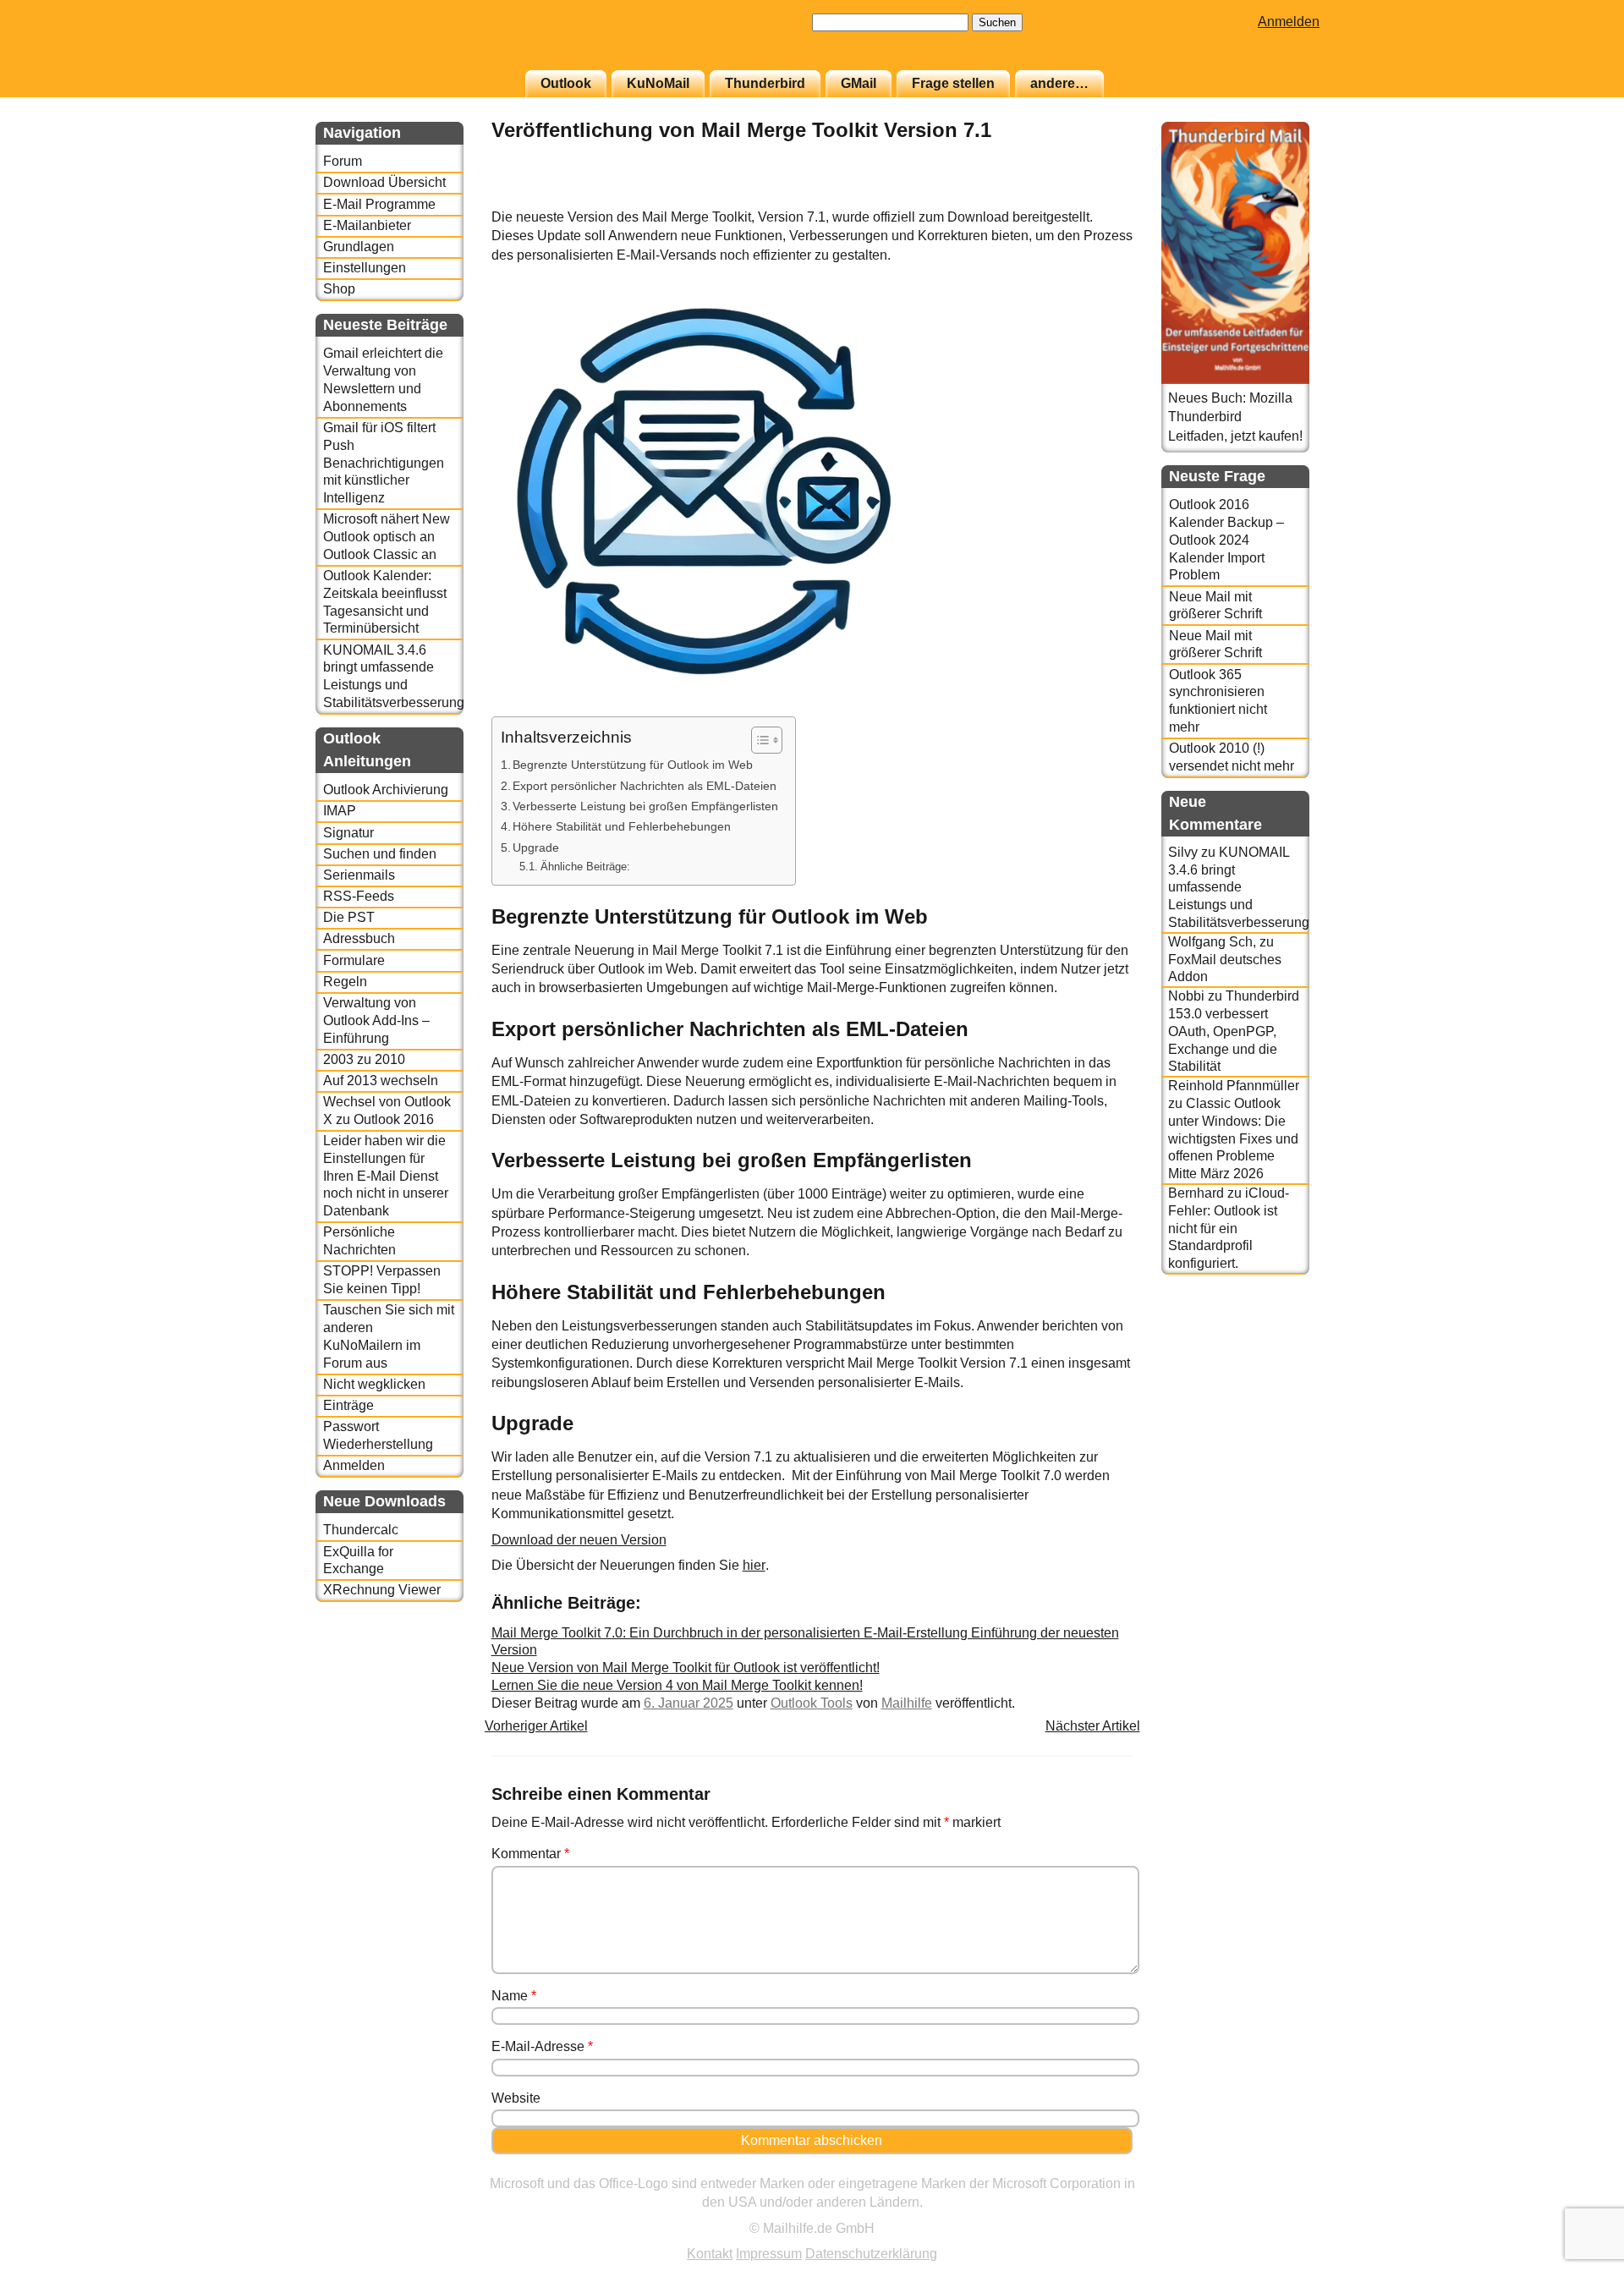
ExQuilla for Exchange (358, 1561)
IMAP (340, 811)
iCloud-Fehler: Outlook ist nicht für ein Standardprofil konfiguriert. (1229, 1228)
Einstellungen (365, 268)
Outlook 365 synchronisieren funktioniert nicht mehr (1218, 701)
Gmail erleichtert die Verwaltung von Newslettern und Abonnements (383, 379)
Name (514, 1996)
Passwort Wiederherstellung (378, 1435)
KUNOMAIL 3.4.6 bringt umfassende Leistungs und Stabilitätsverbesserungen (393, 676)
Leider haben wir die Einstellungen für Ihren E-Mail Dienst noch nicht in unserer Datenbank (386, 1176)
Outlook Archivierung (386, 790)
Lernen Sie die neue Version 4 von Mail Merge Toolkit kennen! (677, 1685)
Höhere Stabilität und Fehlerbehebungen (622, 826)
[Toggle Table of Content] (758, 740)
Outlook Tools (812, 1703)
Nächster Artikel (1093, 1726)
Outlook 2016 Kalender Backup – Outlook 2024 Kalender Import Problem (1226, 540)
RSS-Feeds (359, 896)
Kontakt (710, 2254)
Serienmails (359, 875)
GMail (859, 83)
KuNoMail (658, 83)
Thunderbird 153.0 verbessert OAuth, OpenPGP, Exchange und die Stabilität (1234, 1031)
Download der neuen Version (579, 1540)
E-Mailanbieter (367, 225)
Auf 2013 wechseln (381, 1081)
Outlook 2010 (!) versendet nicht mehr (1232, 757)
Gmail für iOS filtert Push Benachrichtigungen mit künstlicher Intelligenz (384, 463)
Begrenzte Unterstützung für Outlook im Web (633, 765)
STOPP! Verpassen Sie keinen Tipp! (382, 1280)
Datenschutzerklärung (871, 2254)
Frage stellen (953, 83)
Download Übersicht (384, 182)
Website (516, 2098)
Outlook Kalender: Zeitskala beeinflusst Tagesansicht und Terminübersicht (385, 602)
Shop (339, 289)
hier (754, 1565)
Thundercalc (361, 1530)
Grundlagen (359, 247)
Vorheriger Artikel (536, 1726)
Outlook (566, 83)
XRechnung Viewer (382, 1590)
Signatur (348, 833)
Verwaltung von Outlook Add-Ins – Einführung (376, 1020)
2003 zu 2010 (364, 1059)
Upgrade (536, 848)
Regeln (345, 982)
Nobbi (1186, 996)
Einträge (348, 1405)
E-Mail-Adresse (542, 2046)
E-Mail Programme (379, 204)
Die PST (349, 917)
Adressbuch (359, 938)
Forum (343, 161)
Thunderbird (765, 83)
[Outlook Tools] (1090, 198)
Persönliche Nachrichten (359, 1241)
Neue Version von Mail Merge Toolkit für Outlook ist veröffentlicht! (686, 1668)
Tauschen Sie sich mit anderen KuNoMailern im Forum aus (389, 1336)
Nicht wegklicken (374, 1384)
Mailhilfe (907, 1703)
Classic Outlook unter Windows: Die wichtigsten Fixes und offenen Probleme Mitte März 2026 (1233, 1138)
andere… (1059, 83)
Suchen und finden (380, 854)
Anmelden (1289, 22)
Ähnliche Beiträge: (585, 867)
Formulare (354, 960)
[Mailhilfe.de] (409, 43)
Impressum (769, 2254)
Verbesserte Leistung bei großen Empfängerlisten (645, 806)
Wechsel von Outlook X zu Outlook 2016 (387, 1111)
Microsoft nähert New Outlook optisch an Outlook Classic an (387, 537)
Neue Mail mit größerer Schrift (1215, 606)
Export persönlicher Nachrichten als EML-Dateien (645, 786)
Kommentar (530, 1854)
